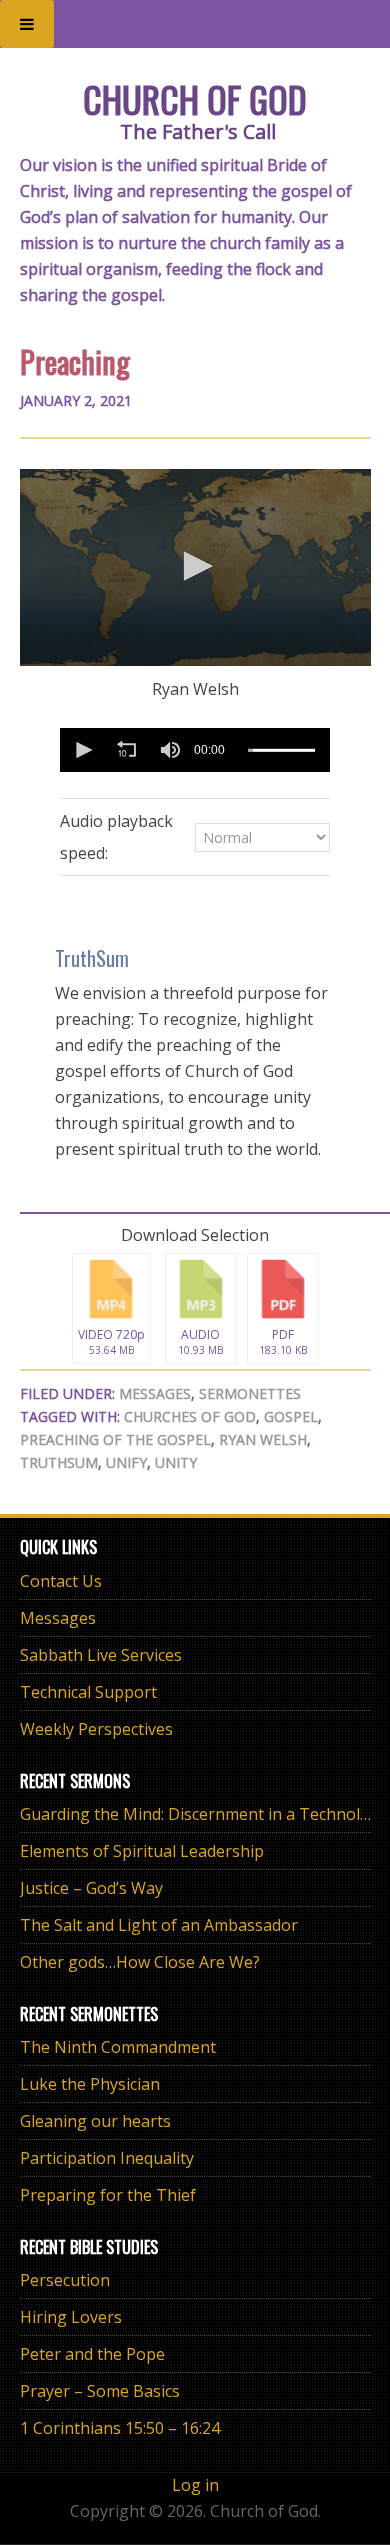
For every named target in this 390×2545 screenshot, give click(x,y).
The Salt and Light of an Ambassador (159, 1925)
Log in (195, 2485)
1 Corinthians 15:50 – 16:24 (120, 2428)
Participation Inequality (107, 2158)
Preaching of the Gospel (115, 1439)
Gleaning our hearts (95, 2121)
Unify (126, 1462)
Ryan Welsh (263, 1439)
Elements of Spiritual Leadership (142, 1851)
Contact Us (61, 1581)
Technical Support (88, 1692)
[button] (195, 566)
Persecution (65, 2280)
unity (176, 1462)
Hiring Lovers (71, 2317)
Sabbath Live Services (101, 1655)
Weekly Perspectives (96, 1729)
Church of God (195, 98)
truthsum (59, 1462)
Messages (155, 1393)
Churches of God (190, 1416)
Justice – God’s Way (91, 1888)
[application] (195, 567)
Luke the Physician (90, 2084)
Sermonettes (250, 1393)
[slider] (281, 750)
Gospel (291, 1416)
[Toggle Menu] (27, 24)
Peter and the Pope (92, 2354)
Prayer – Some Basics (100, 2391)
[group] (170, 750)
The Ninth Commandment (118, 2047)
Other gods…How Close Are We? (140, 1962)
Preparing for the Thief (108, 2195)
